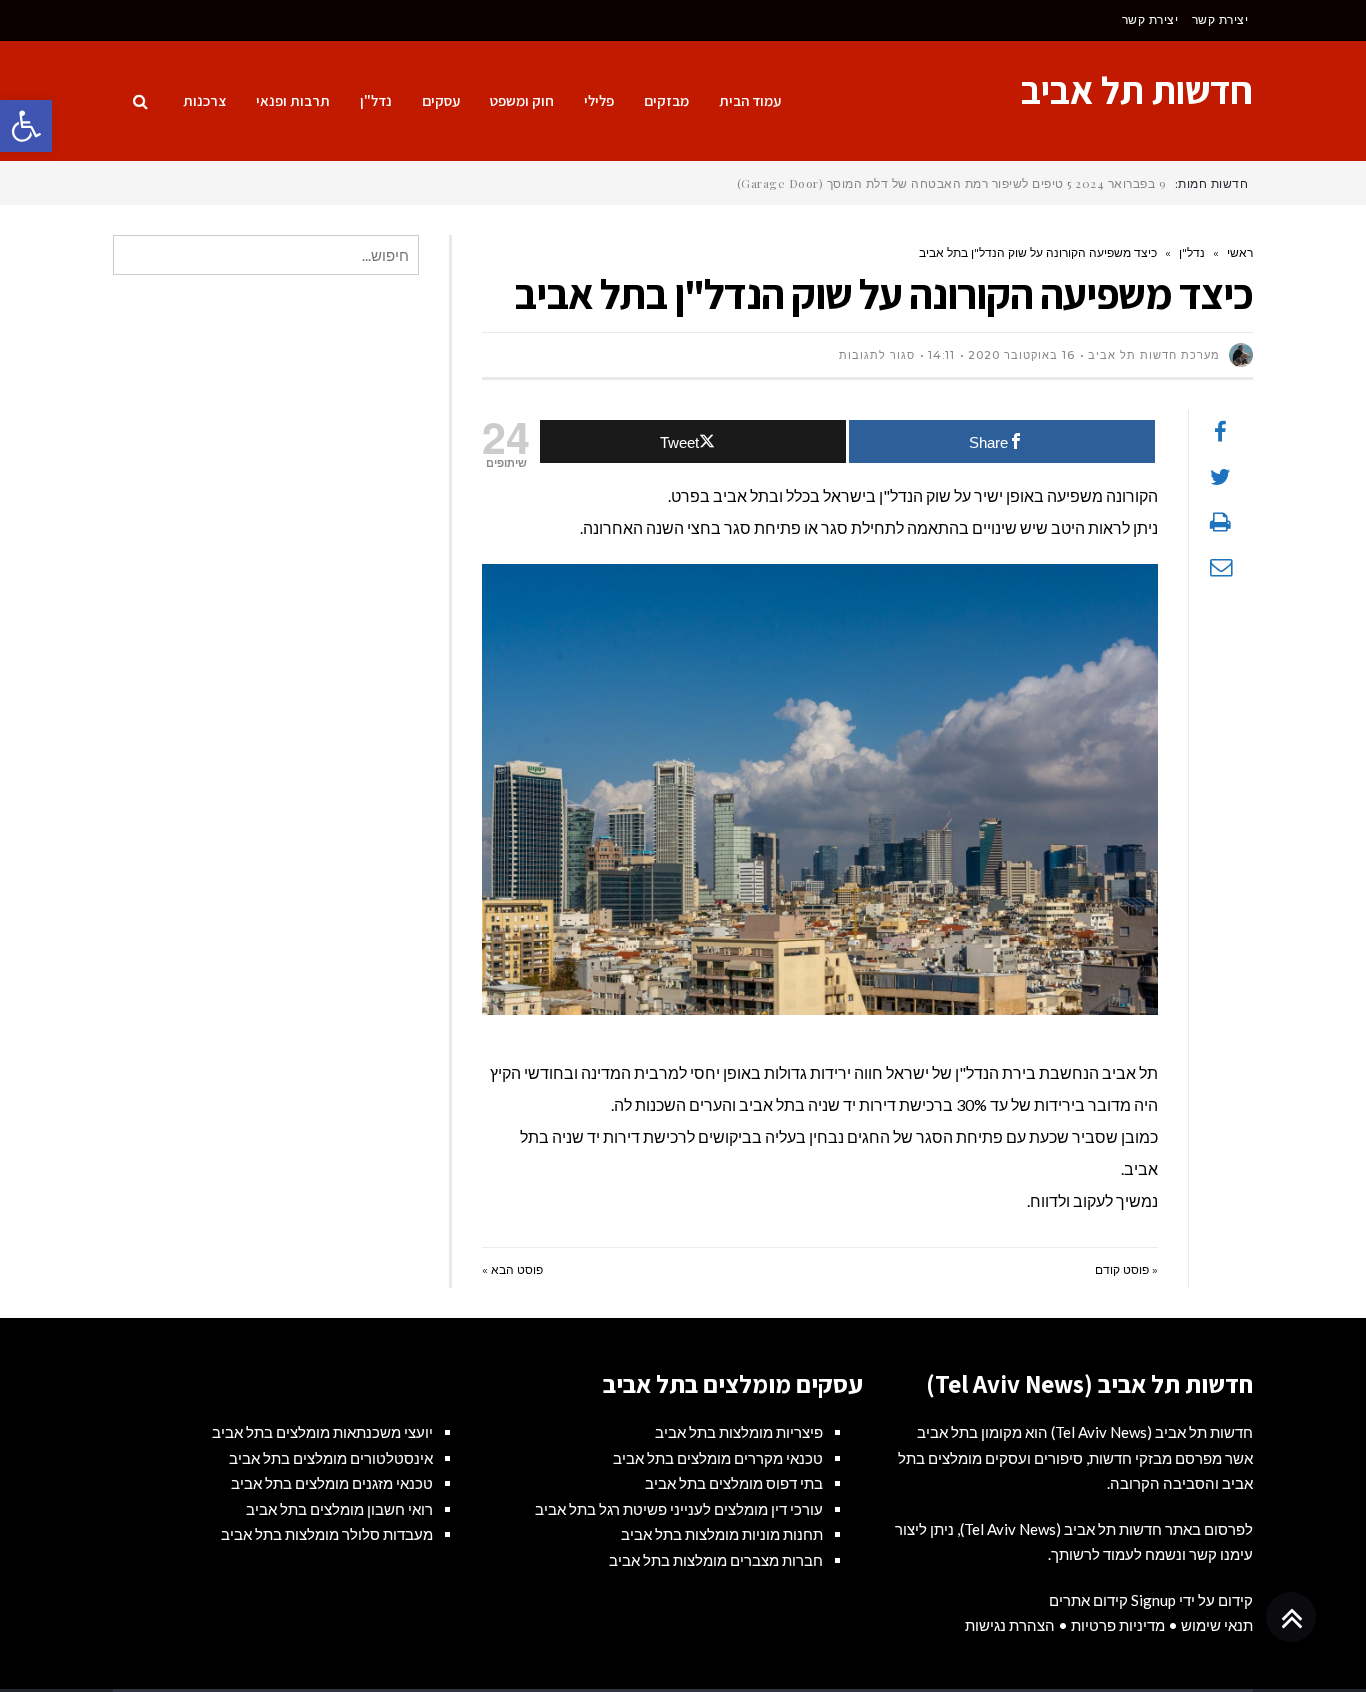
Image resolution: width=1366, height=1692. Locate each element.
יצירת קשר (1220, 19)
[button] (26, 126)
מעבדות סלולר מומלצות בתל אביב (327, 1534)
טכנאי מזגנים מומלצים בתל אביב (332, 1483)
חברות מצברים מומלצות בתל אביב (716, 1560)
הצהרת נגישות (1010, 1625)
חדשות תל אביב (1137, 90)
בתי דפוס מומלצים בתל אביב (734, 1483)
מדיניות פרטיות (1118, 1625)
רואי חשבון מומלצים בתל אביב (339, 1509)
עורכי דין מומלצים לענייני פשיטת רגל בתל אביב (679, 1509)
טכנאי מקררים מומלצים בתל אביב (718, 1458)
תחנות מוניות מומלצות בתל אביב (722, 1534)
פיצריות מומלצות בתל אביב (739, 1432)
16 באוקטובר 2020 (1021, 355)
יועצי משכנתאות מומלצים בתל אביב (322, 1432)
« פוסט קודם (1126, 1269)
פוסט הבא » (512, 1269)
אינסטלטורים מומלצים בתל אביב (331, 1458)
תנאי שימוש (1217, 1625)
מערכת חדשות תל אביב (1154, 355)
